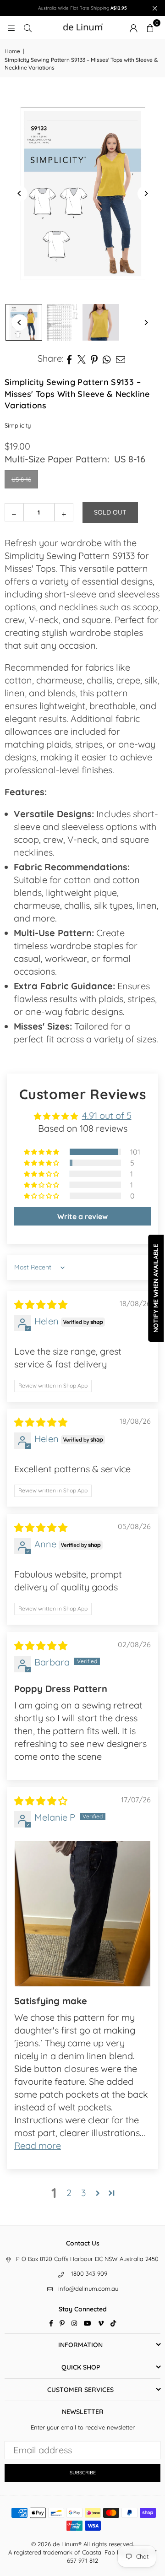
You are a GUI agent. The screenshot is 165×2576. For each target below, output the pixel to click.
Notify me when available (156, 1288)
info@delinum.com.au (88, 2289)
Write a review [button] (82, 1216)
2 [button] (69, 2193)
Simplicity (18, 425)
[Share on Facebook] (69, 358)
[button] (150, 27)
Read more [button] (38, 2145)
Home (12, 51)
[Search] (27, 27)
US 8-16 (21, 479)
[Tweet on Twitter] (82, 358)
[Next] (146, 193)
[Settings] (133, 27)
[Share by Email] (121, 358)
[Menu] (11, 27)
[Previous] (19, 193)
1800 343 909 (89, 2273)
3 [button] (83, 2193)
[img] (41, 1304)
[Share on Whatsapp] (107, 358)
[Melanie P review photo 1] (82, 1914)
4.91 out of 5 (107, 1115)
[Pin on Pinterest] (94, 358)
